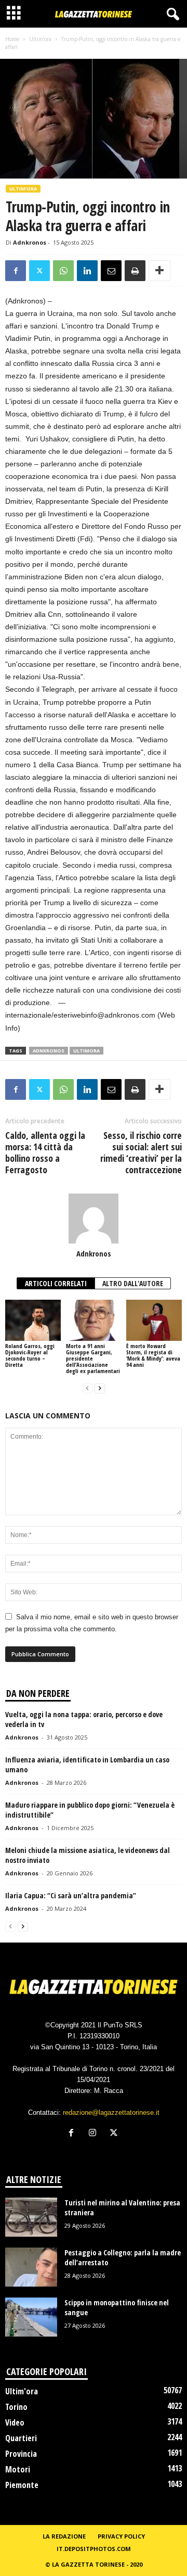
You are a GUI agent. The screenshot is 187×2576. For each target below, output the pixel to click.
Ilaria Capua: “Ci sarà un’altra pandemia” (71, 1895)
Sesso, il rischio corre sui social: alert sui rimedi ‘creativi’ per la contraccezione (141, 1152)
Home (12, 39)
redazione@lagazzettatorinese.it (111, 2112)
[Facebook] (16, 271)
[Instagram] (95, 2134)
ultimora (86, 1051)
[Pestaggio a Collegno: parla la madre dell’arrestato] (31, 2267)
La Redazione (64, 2536)
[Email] (111, 271)
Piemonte (22, 2485)
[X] (39, 271)
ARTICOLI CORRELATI (56, 1283)
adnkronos (49, 1051)
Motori (18, 2469)
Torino (16, 2407)
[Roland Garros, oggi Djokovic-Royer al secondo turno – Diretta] (33, 1321)
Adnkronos (30, 242)
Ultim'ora (40, 39)
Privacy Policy (121, 2536)
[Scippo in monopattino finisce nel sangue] (31, 2317)
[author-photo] (94, 1219)
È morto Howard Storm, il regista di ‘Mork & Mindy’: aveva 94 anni (153, 1355)
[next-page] (100, 1388)
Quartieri (21, 2438)
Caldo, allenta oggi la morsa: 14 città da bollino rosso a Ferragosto (45, 1152)
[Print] (135, 271)
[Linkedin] (87, 271)
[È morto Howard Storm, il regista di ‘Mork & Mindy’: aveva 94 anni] (154, 1321)
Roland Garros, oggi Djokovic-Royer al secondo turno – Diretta (30, 1355)
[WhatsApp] (63, 271)
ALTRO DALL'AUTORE (133, 1283)
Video (15, 2422)
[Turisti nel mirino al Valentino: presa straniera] (31, 2217)
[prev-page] (87, 1388)
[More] (159, 271)
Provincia (21, 2454)
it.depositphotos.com (94, 2549)
